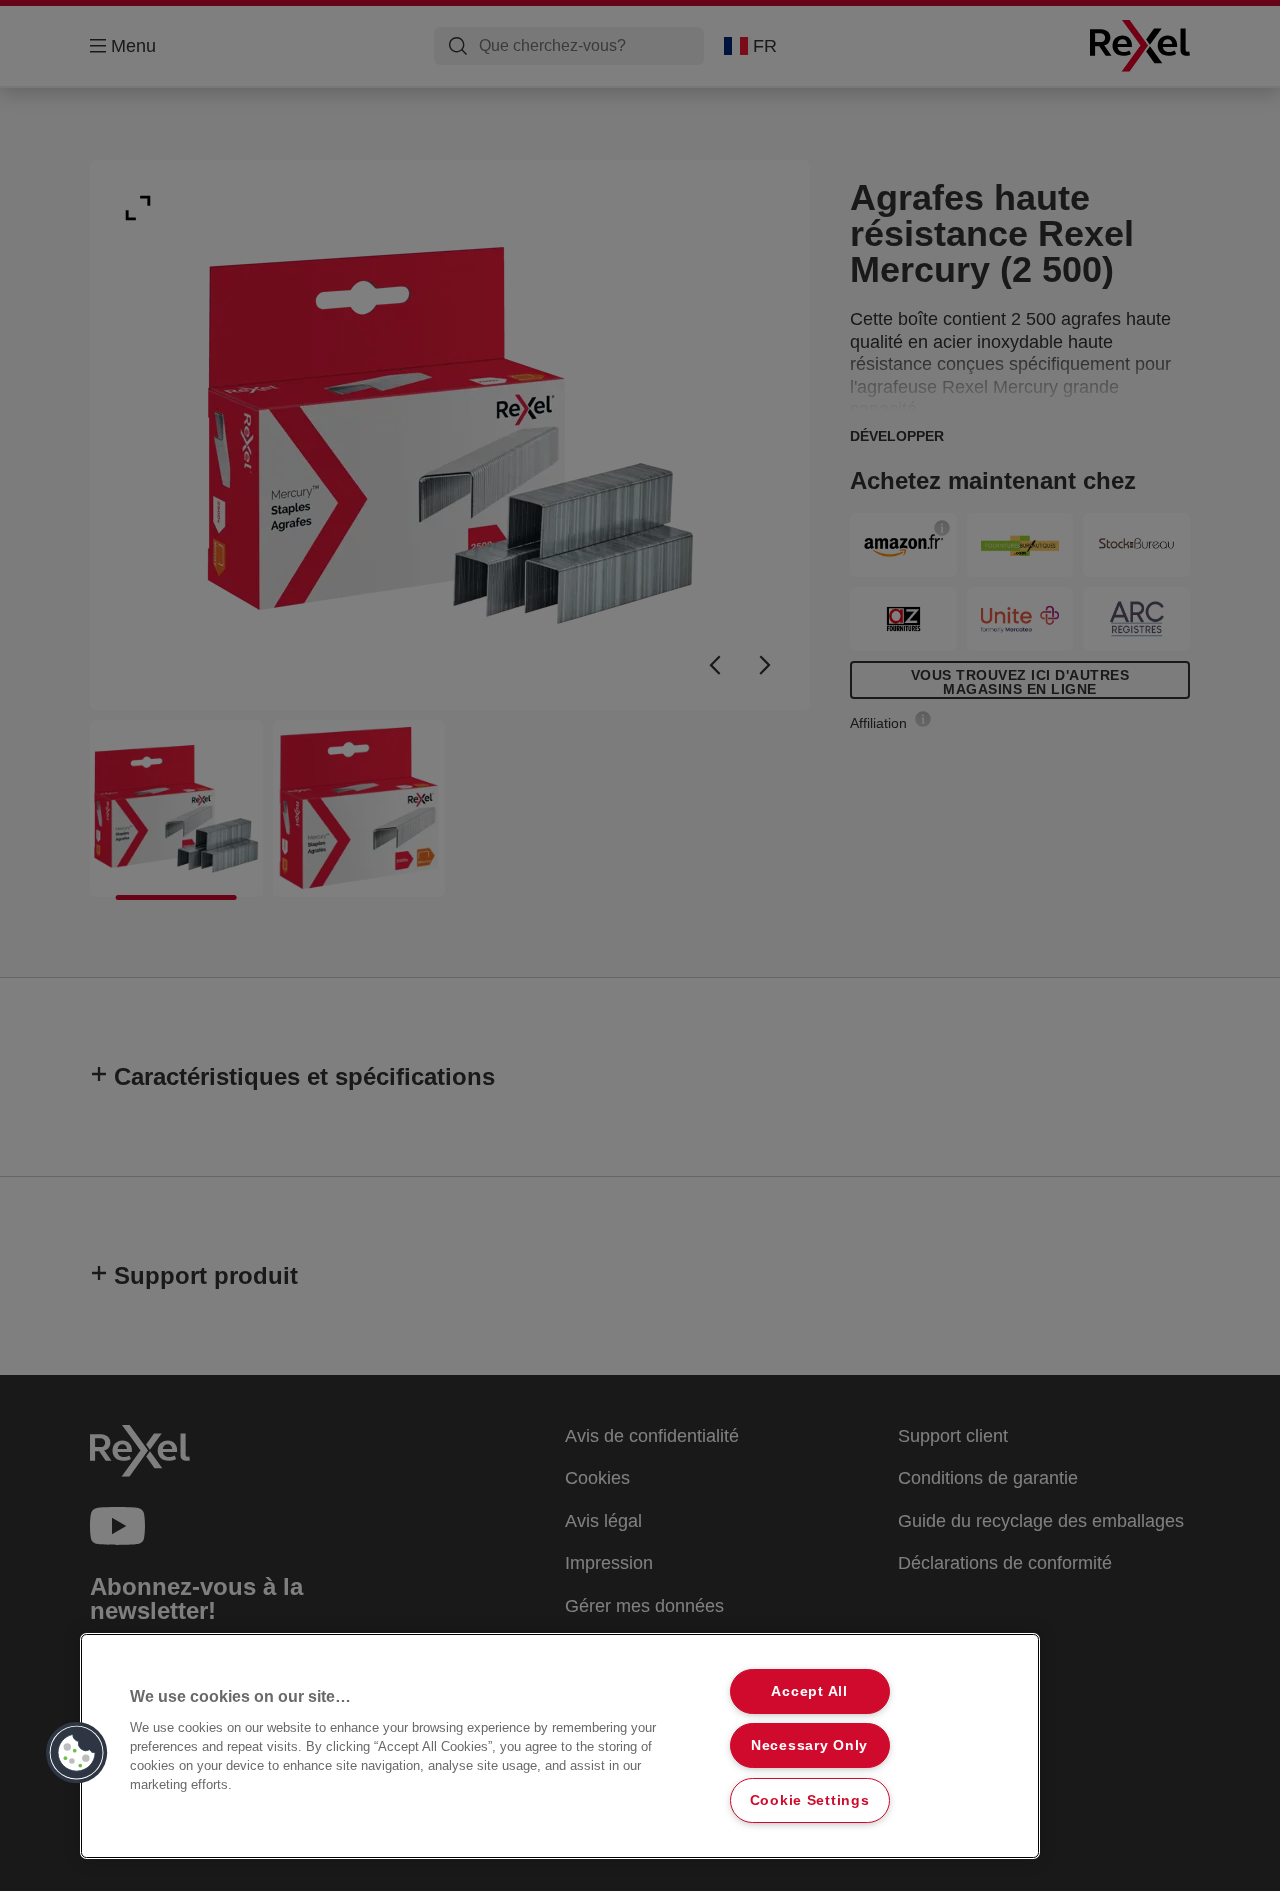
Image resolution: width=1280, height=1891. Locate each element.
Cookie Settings (810, 1800)
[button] (77, 1753)
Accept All (809, 1691)
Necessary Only (809, 1745)
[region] (560, 1746)
